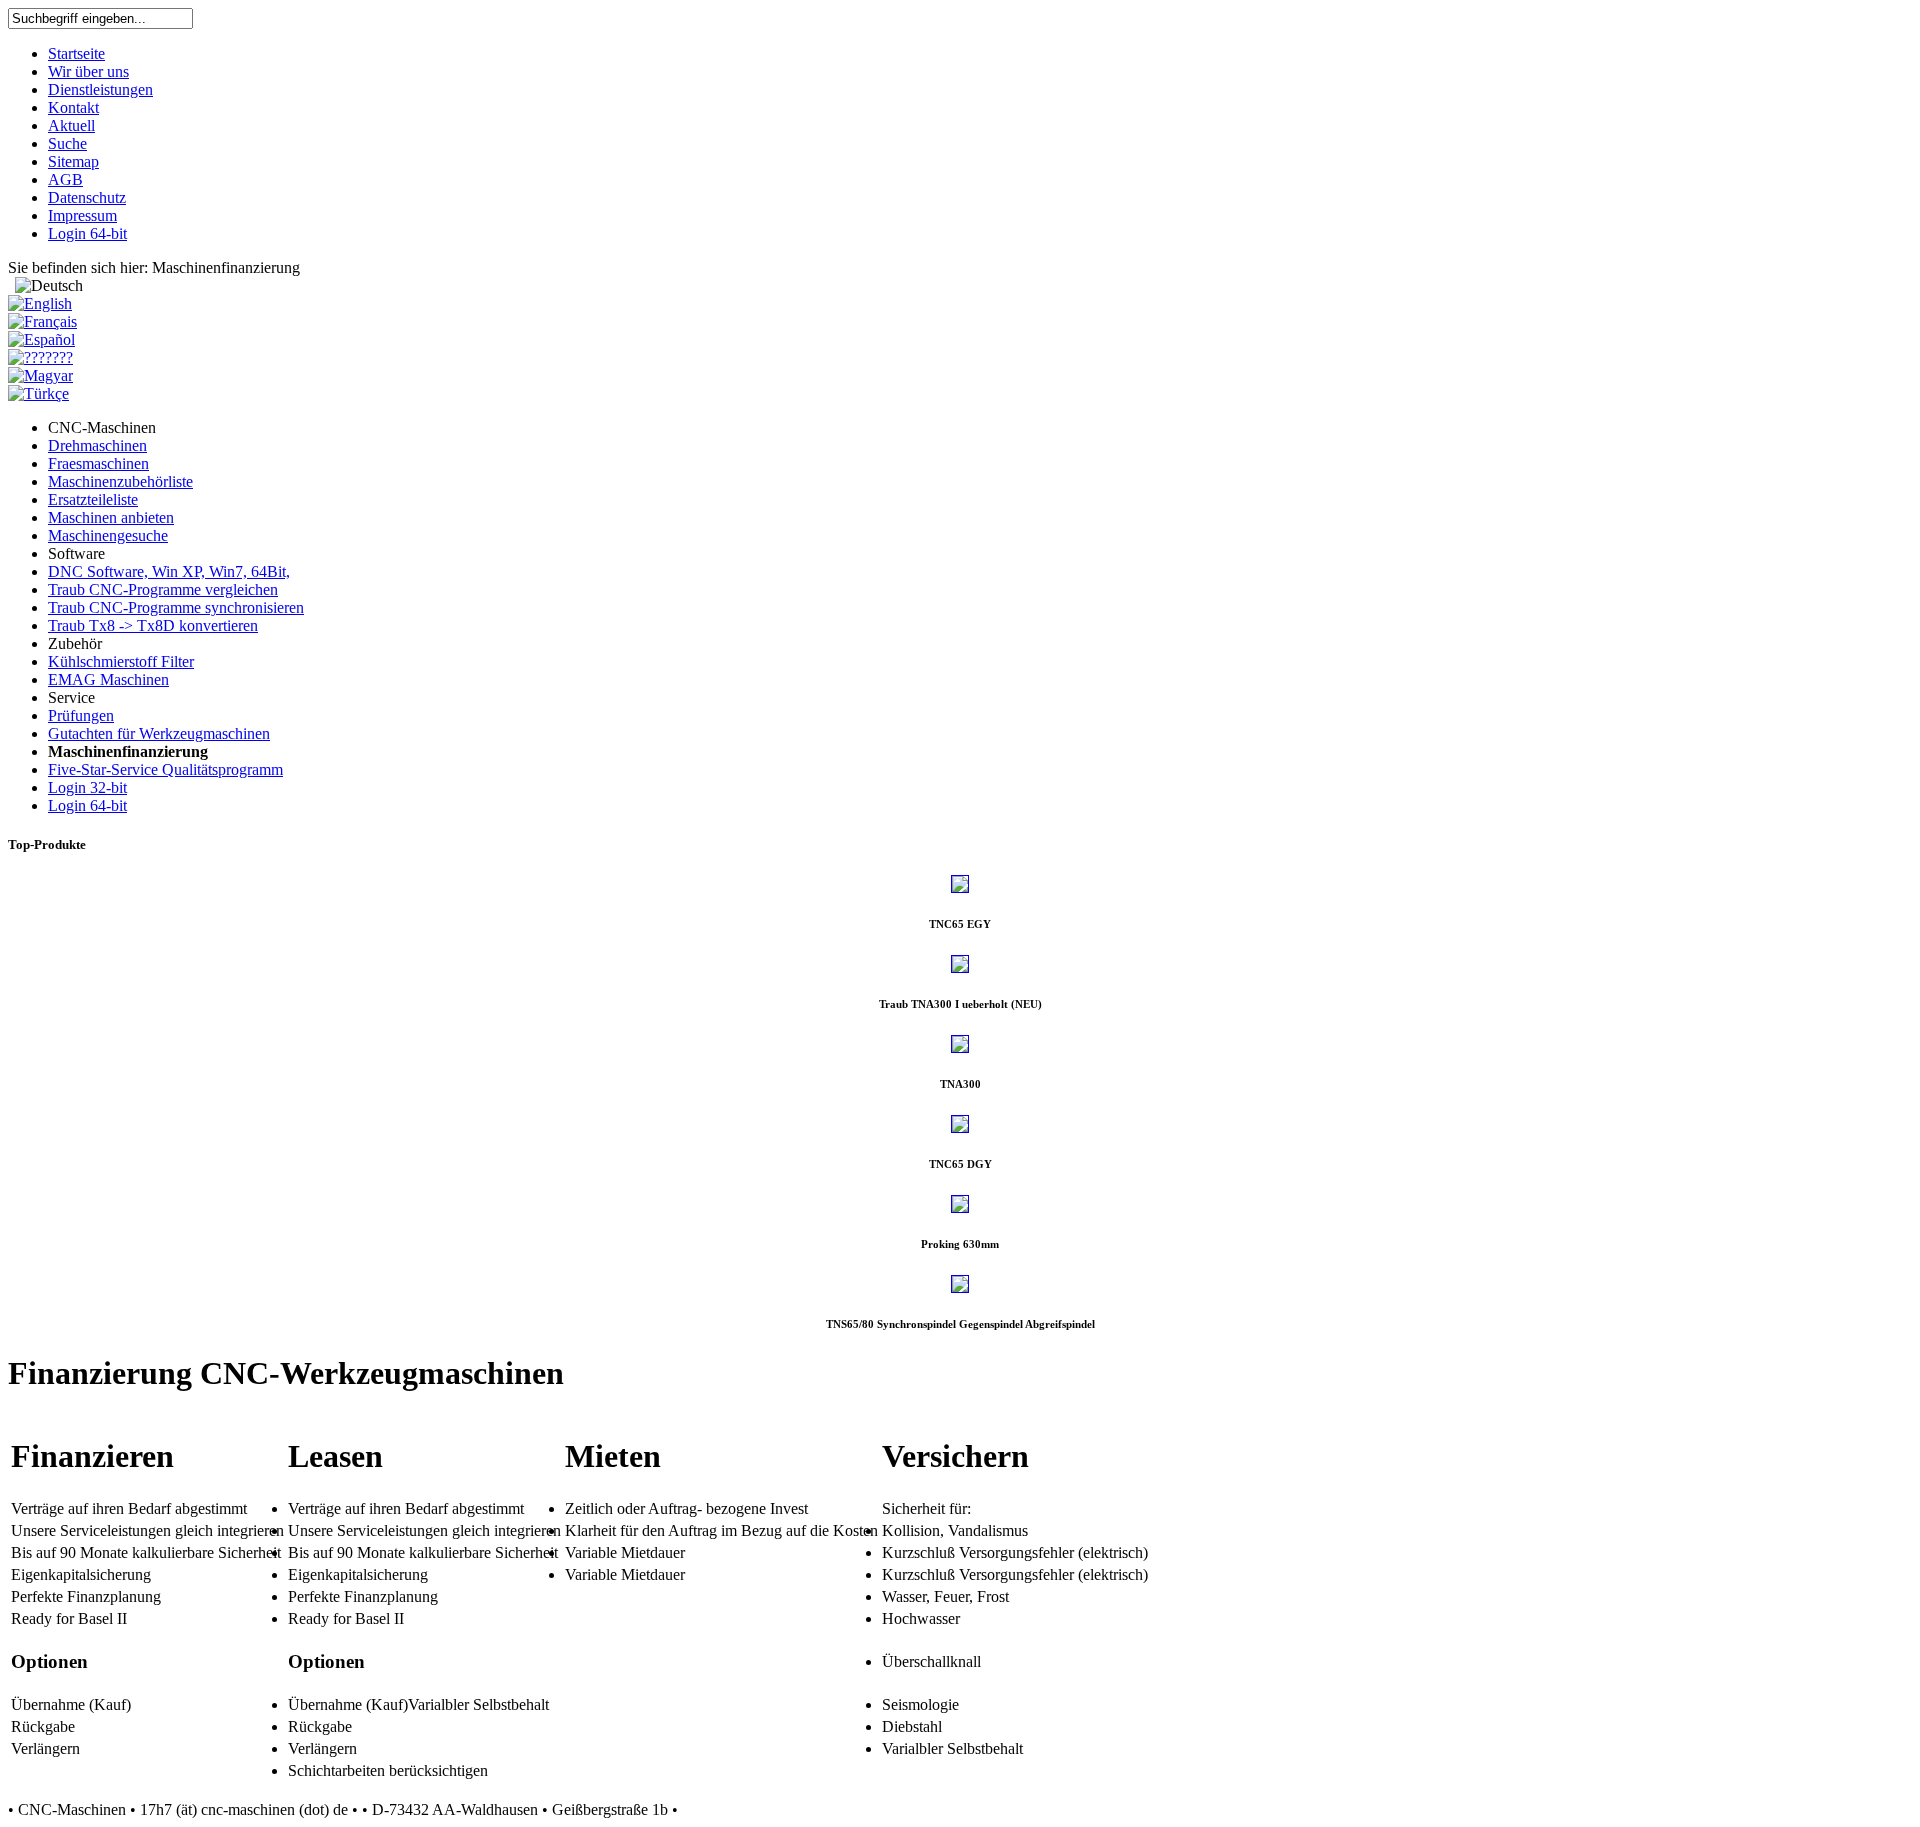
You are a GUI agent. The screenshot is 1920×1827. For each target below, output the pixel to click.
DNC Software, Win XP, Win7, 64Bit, (169, 571)
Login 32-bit (87, 787)
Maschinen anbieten (111, 517)
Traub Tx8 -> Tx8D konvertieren (153, 625)
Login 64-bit (87, 805)
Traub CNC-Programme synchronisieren (176, 607)
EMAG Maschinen (108, 679)
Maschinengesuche (108, 535)
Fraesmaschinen (98, 463)
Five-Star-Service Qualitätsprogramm (165, 769)
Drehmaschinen (97, 445)
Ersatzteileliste (93, 499)
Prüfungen (81, 715)
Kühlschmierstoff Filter (121, 661)
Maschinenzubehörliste (120, 481)
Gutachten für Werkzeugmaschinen (159, 733)
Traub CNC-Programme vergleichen (163, 589)
